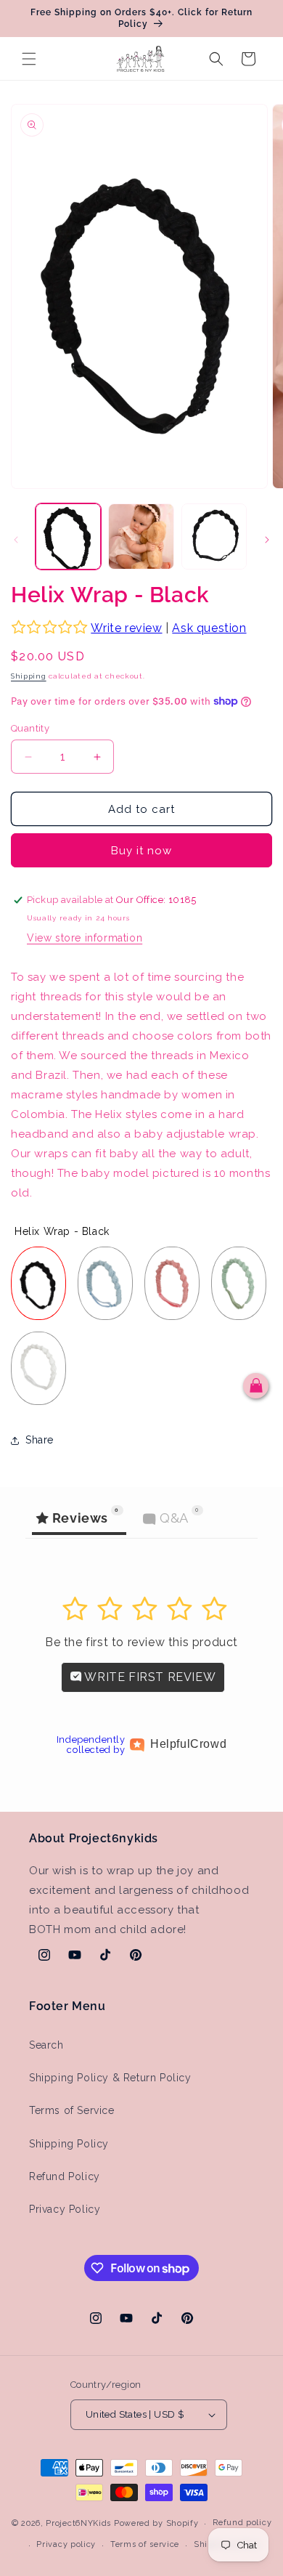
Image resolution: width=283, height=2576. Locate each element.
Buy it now (141, 851)
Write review (126, 628)
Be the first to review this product (141, 1642)
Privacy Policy (65, 2209)
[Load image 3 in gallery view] (214, 536)
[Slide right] (267, 540)
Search (46, 2045)
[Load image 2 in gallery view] (141, 536)
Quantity (30, 728)
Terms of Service (72, 2110)
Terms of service (145, 2544)
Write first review (149, 1677)
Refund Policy (65, 2176)
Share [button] (40, 1440)
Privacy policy (66, 2544)
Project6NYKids (78, 2523)
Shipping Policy (69, 2144)
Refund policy (242, 2523)
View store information (85, 938)
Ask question (209, 628)
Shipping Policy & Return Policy (110, 2078)
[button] (29, 59)
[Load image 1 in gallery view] (68, 536)
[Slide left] (16, 540)
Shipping (29, 676)
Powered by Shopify (156, 2523)
